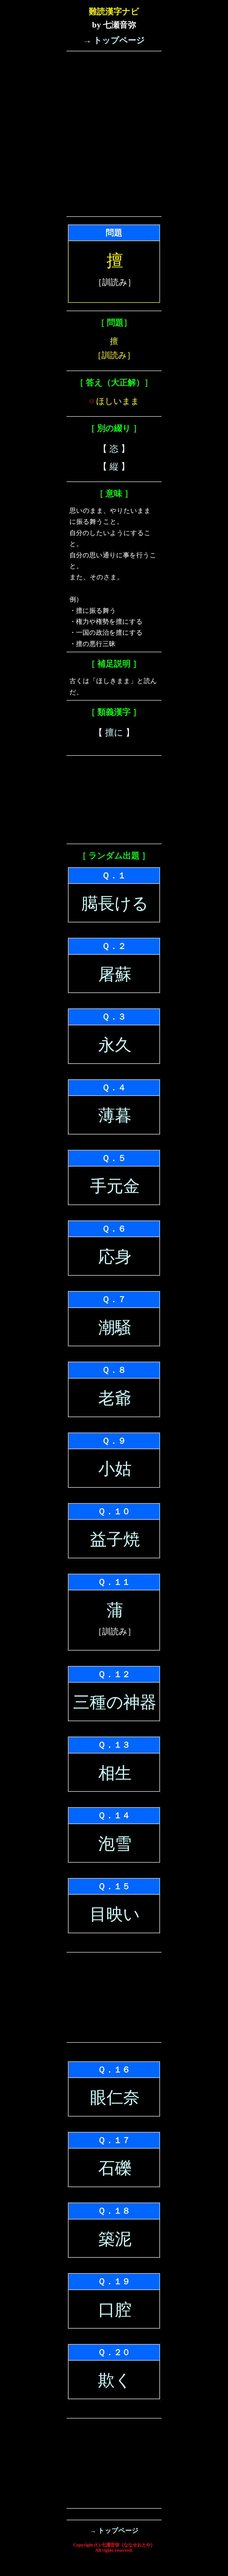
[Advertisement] (114, 91)
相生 (115, 1773)
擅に (114, 732)
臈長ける (115, 903)
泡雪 (115, 1844)
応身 (115, 1257)
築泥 (115, 2239)
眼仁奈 (115, 2098)
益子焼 (115, 1539)
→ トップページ (114, 40)
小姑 (115, 1469)
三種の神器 (115, 1702)
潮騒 (115, 1328)
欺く (115, 2380)
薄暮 (115, 1116)
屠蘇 (115, 974)
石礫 (115, 2168)
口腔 (115, 2310)
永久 (115, 1045)
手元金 (115, 1186)
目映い (115, 1914)
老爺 (115, 1398)
